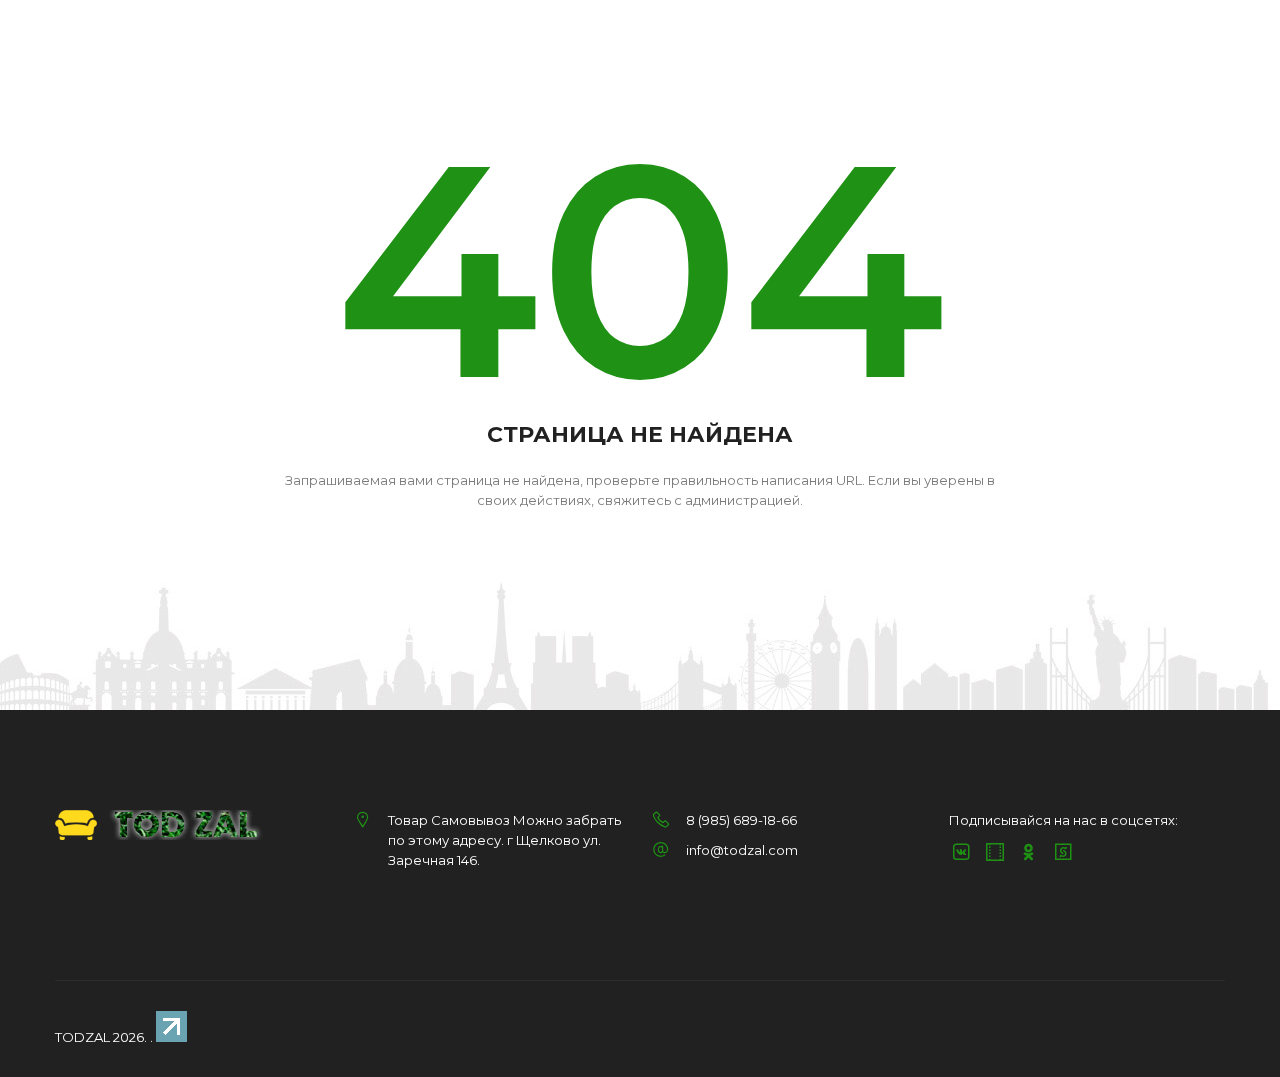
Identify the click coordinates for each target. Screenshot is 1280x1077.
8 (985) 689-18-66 (741, 820)
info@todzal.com (742, 850)
